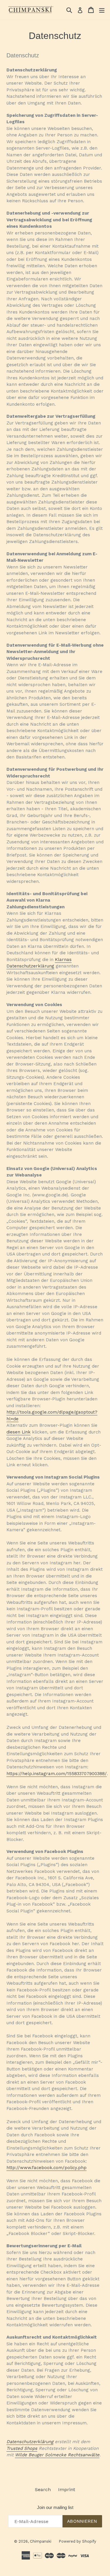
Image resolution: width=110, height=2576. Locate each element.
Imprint (67, 2489)
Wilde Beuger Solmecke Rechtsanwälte (57, 2455)
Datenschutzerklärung (30, 2442)
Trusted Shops (22, 2448)
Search (43, 2489)
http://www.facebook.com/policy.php (46, 2168)
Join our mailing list (55, 2507)
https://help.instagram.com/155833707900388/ (57, 1774)
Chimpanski (41, 2541)
